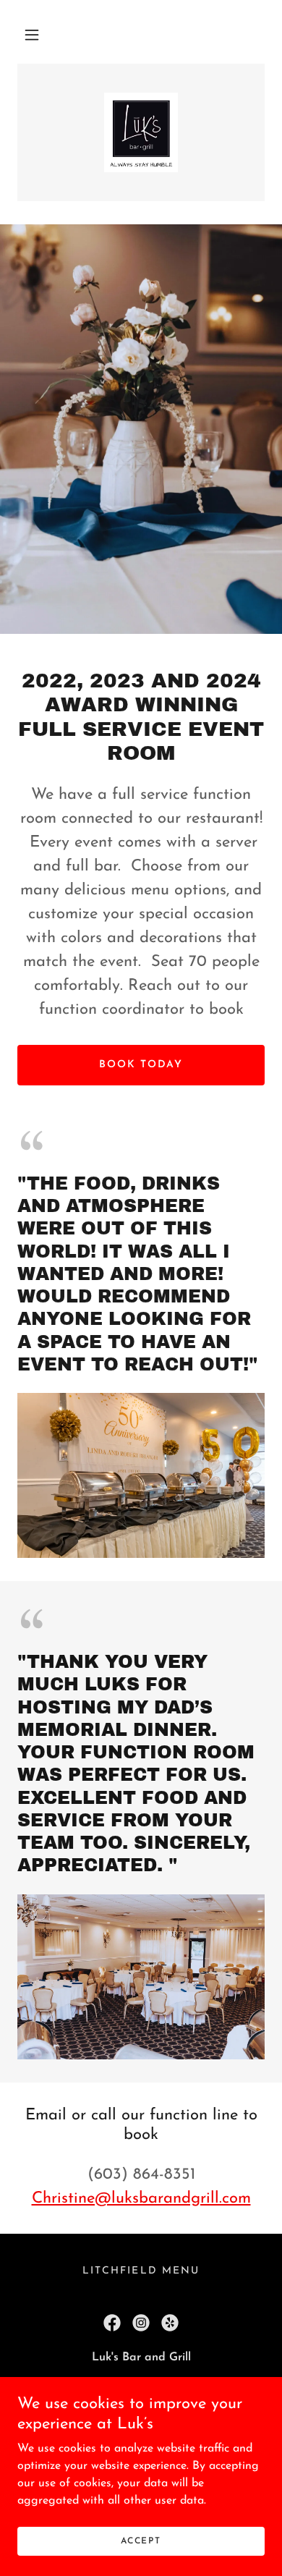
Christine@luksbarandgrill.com (141, 2199)
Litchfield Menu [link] (141, 2271)
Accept (141, 2541)
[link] (141, 132)
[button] (32, 35)
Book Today (141, 1065)
